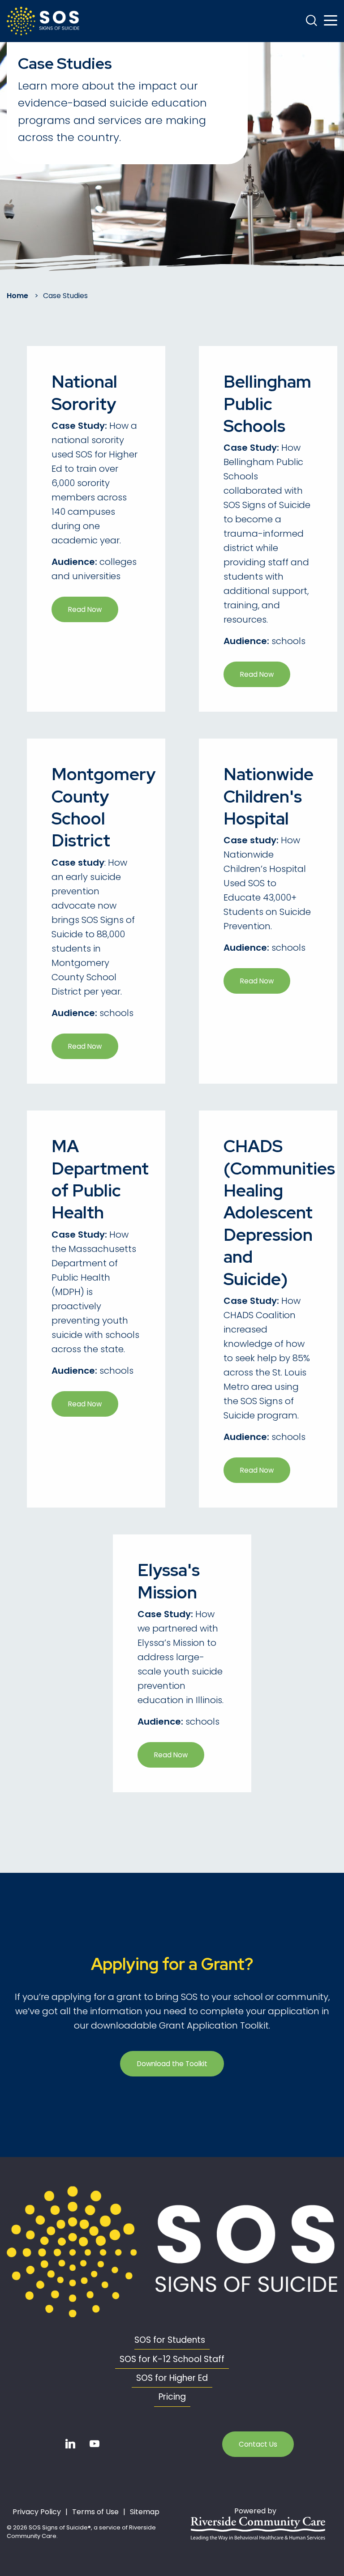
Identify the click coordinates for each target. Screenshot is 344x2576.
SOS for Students (170, 2340)
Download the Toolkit (172, 2064)
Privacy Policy (37, 2512)
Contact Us (258, 2444)
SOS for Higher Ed (172, 2378)
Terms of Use (95, 2512)
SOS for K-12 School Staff (172, 2359)
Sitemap (145, 2512)
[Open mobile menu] (331, 21)
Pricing (172, 2397)
